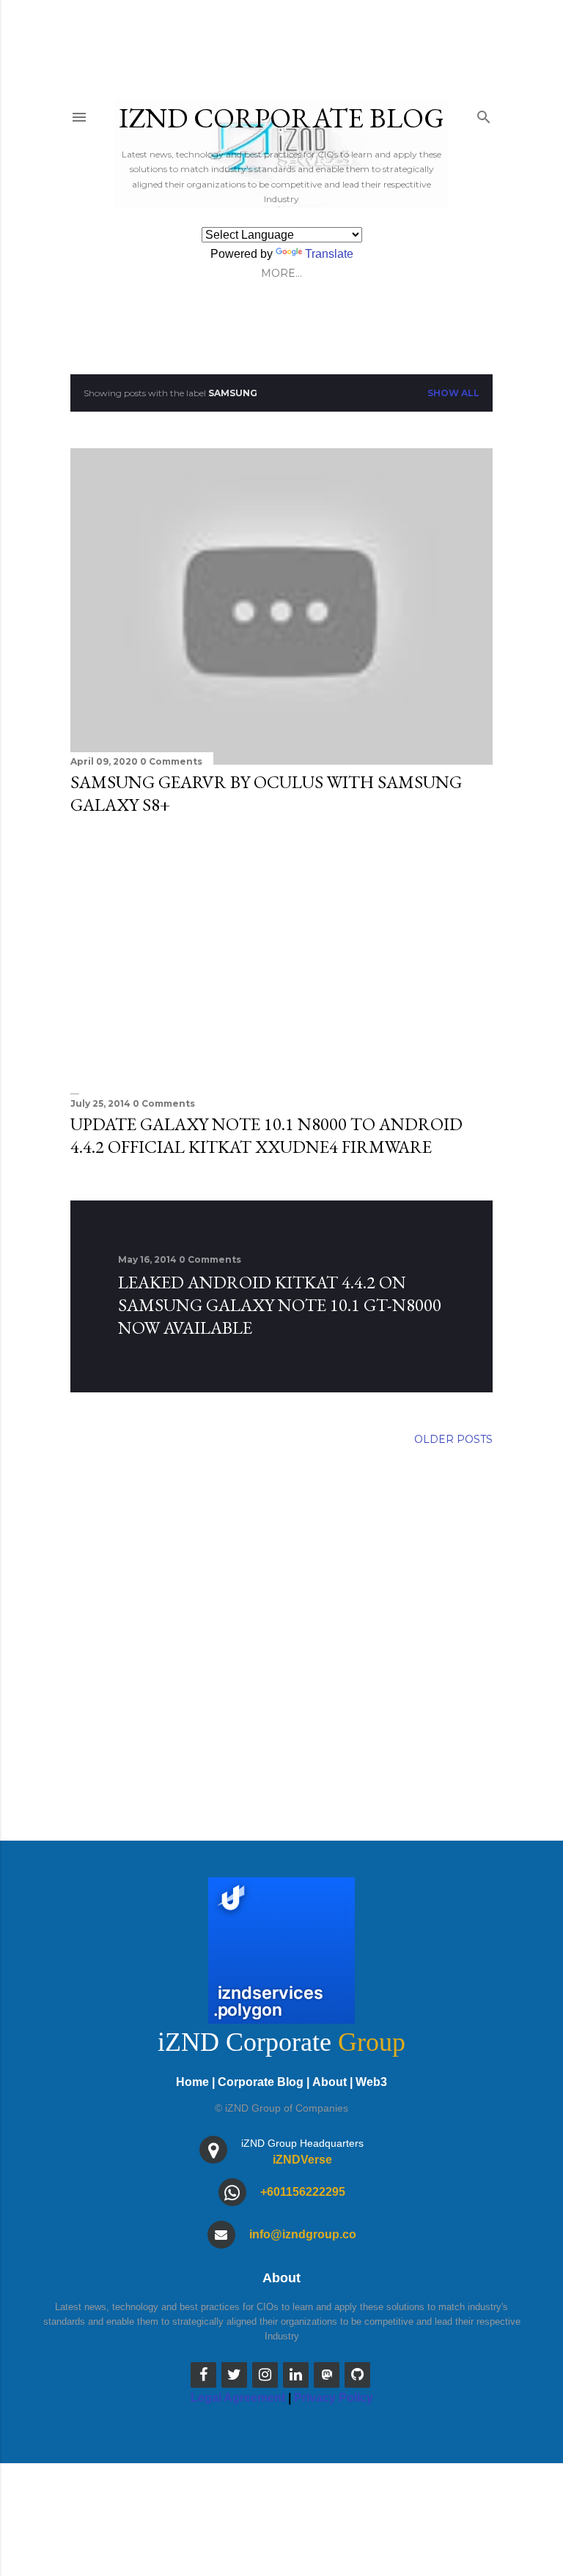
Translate (329, 254)
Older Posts (453, 1439)
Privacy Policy (334, 2398)
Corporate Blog (261, 2082)
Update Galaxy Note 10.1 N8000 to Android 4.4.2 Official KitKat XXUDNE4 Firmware (266, 1135)
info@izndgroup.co (303, 2234)
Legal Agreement (238, 2398)
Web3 (371, 2082)
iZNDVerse (302, 2160)
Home (192, 2082)
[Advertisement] (281, 955)
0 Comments (171, 761)
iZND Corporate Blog (281, 118)
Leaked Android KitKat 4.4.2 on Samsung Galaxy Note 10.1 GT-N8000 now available (280, 1305)
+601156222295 (303, 2192)
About (330, 2082)
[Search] (484, 114)
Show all (453, 393)
